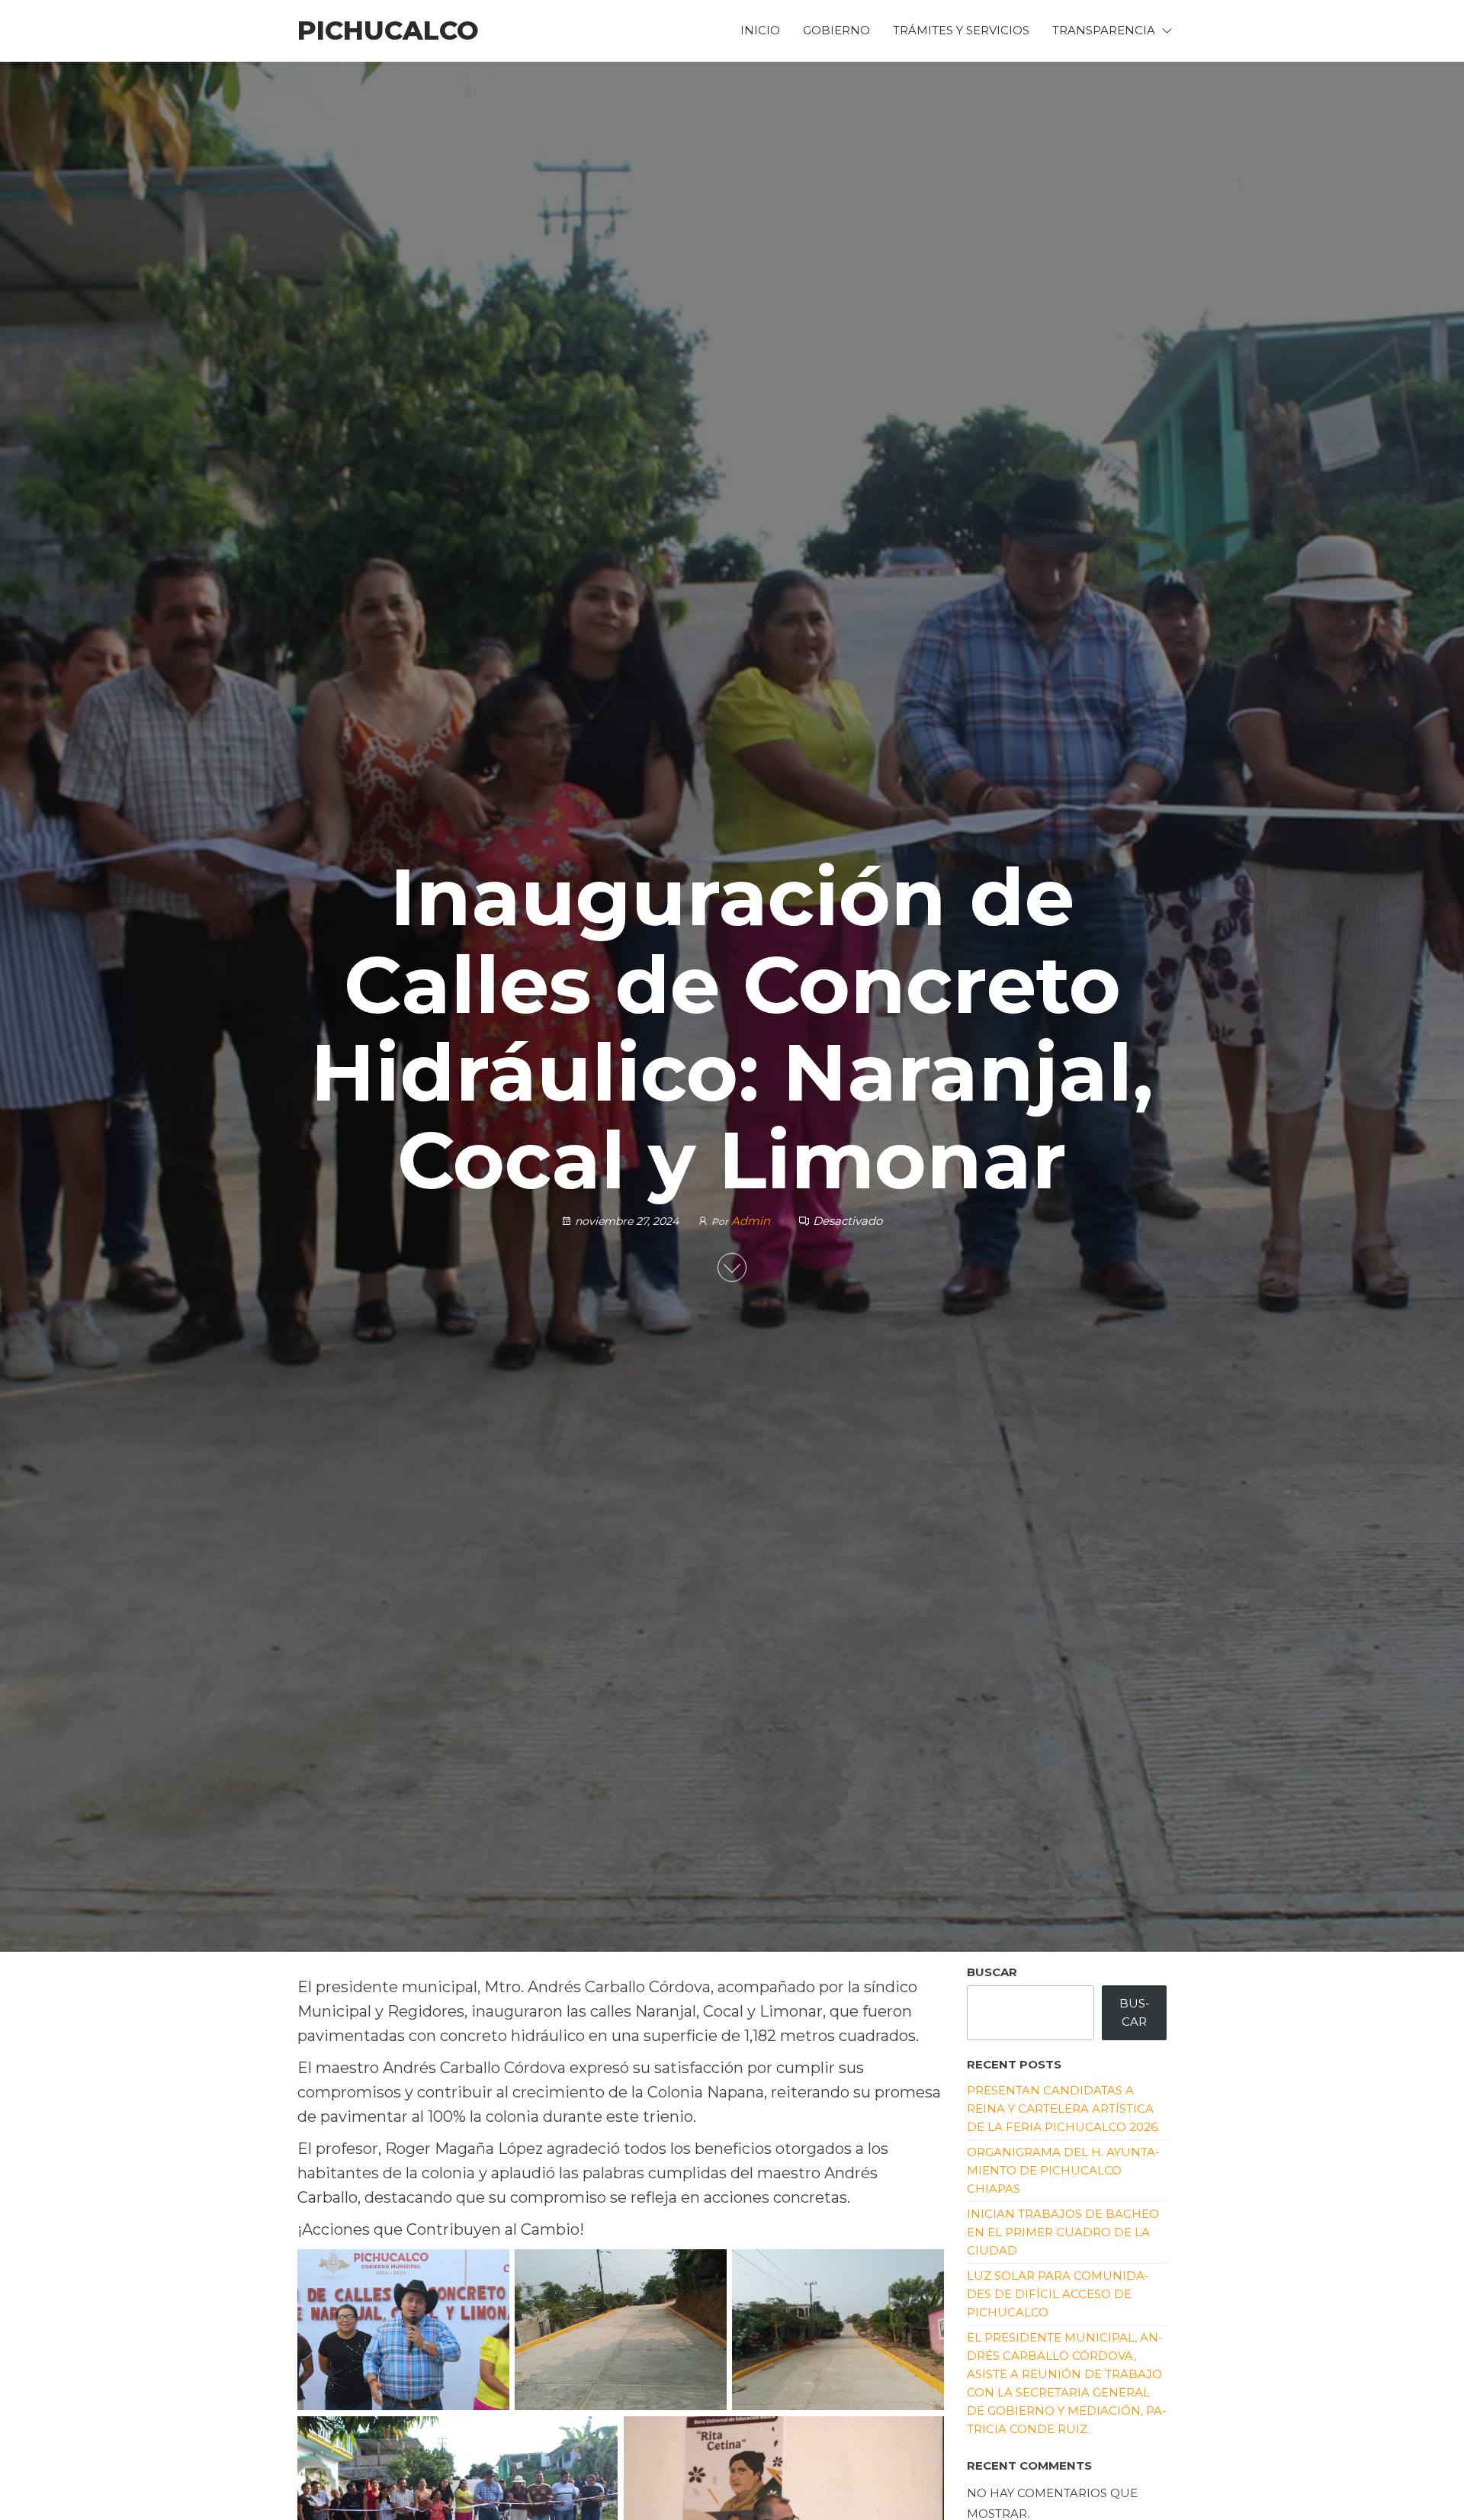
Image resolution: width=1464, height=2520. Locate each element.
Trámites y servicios (961, 30)
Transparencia (1104, 30)
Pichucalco (388, 31)
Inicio (760, 30)
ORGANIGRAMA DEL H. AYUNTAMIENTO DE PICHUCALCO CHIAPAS (1063, 2170)
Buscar (992, 1972)
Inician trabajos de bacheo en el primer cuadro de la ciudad (1063, 2232)
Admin (752, 1220)
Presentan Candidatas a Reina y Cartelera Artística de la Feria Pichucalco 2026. (1063, 2109)
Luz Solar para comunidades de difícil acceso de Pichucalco (1058, 2294)
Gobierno (836, 30)
